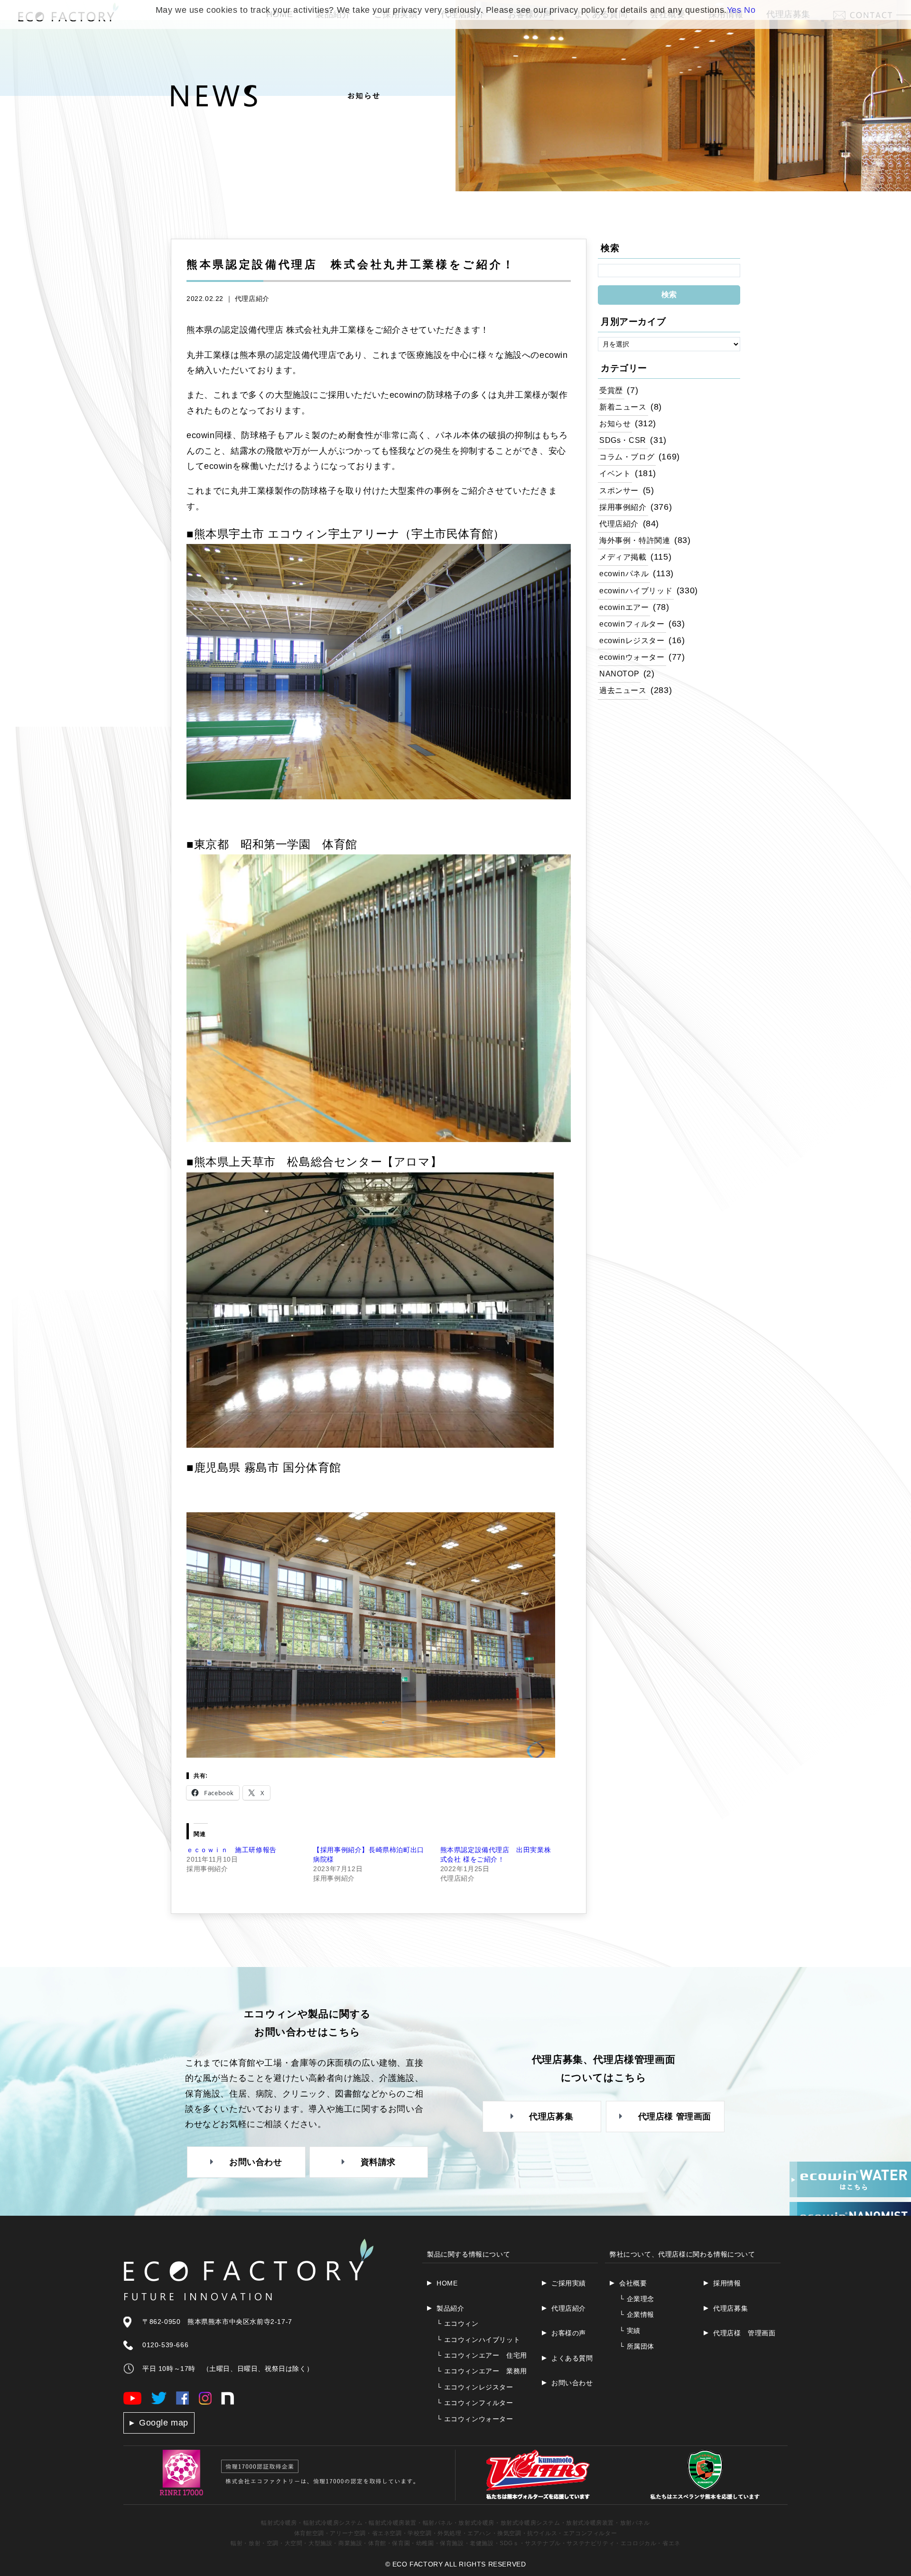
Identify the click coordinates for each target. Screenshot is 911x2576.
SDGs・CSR (623, 440)
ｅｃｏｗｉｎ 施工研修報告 (232, 1850)
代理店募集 (730, 2308)
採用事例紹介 (623, 507)
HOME (447, 2283)
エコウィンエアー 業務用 (482, 2371)
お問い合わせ (572, 2383)
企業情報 (637, 2314)
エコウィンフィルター (475, 2403)
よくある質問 (572, 2358)
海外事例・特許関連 (635, 540)
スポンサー (619, 490)
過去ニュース (623, 690)
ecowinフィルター (632, 624)
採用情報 (727, 2283)
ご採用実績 (569, 2283)
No (750, 10)
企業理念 (637, 2299)
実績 (630, 2331)
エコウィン (458, 2323)
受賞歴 (611, 390)
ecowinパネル (624, 573)
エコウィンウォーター (475, 2419)
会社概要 (633, 2283)
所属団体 (637, 2346)
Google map (164, 2423)
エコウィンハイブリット (478, 2340)
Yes (734, 10)
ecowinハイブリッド (636, 590)
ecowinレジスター (632, 640)
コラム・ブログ (627, 457)
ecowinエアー (624, 607)
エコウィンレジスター (475, 2387)
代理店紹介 (252, 299)
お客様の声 (569, 2333)
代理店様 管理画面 (744, 2333)
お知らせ (615, 423)
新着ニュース (623, 407)
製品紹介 (450, 2308)
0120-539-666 (165, 2345)
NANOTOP (619, 674)
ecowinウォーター (632, 657)
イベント (615, 473)
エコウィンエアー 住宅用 (482, 2355)
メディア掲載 (623, 557)
